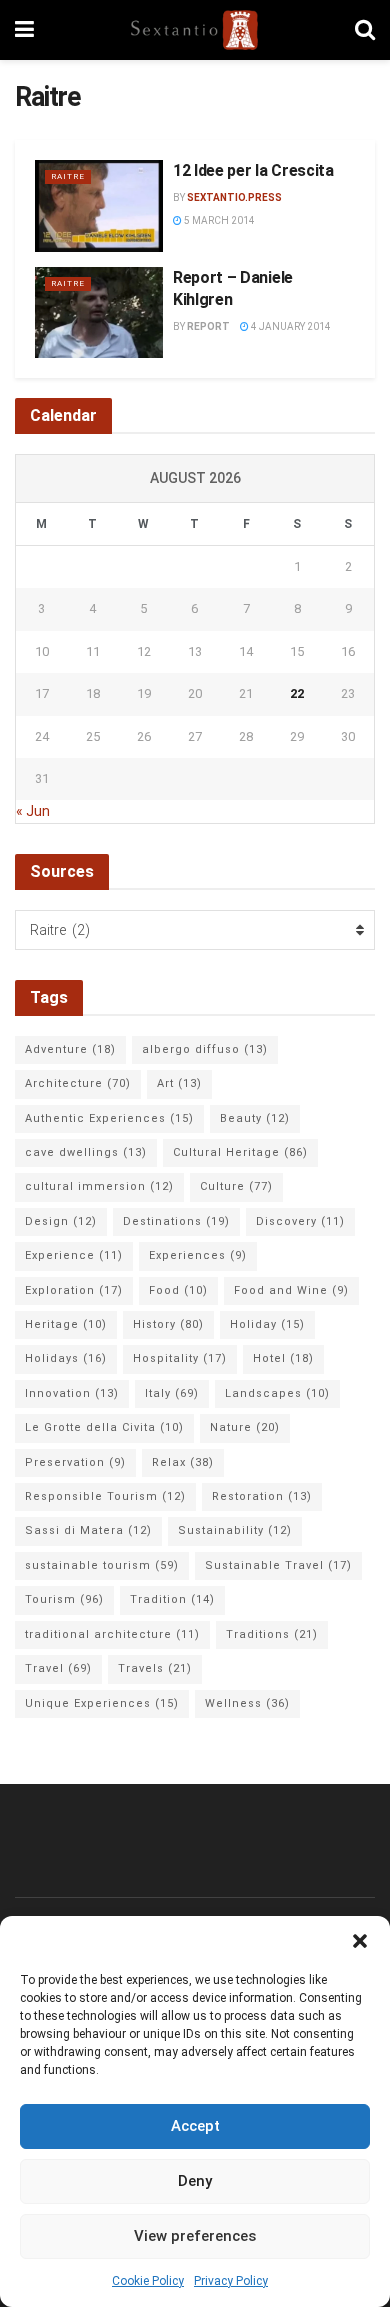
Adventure (70, 1049)
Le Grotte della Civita (104, 1427)
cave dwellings (86, 1152)
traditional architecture (112, 1634)
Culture (236, 1186)
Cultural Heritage (240, 1152)
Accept (195, 2126)
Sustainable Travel (278, 1565)
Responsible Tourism (105, 1496)
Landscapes (277, 1393)
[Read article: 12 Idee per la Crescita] (99, 206)
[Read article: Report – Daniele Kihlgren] (99, 313)
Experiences (198, 1255)
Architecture (78, 1083)
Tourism (64, 1599)
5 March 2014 (218, 220)
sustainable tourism (102, 1565)
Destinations (176, 1221)
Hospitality (180, 1358)
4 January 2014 (290, 326)
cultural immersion (99, 1186)
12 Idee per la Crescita (253, 170)
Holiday (267, 1324)
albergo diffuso (205, 1049)
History (168, 1324)
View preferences (195, 2236)
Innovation (72, 1393)
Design (61, 1221)
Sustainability (235, 1530)
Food (178, 1290)
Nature (245, 1427)
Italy (172, 1393)
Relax (183, 1462)
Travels (155, 1668)
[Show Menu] (24, 30)
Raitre (68, 176)
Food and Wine (291, 1290)
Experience (74, 1255)
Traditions (272, 1634)
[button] (360, 1941)
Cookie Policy (148, 2281)
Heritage (66, 1324)
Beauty (255, 1118)
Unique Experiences (102, 1703)
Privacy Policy (231, 2281)
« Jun (33, 811)
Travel (58, 1668)
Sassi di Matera (88, 1530)
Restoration (262, 1496)
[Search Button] (365, 30)
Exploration (74, 1290)
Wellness (247, 1703)
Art (179, 1083)
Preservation (75, 1462)
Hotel (283, 1358)
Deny (195, 2181)
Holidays (66, 1358)
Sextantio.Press (234, 197)
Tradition (172, 1599)
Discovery (300, 1221)
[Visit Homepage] (194, 30)
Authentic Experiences (109, 1118)
